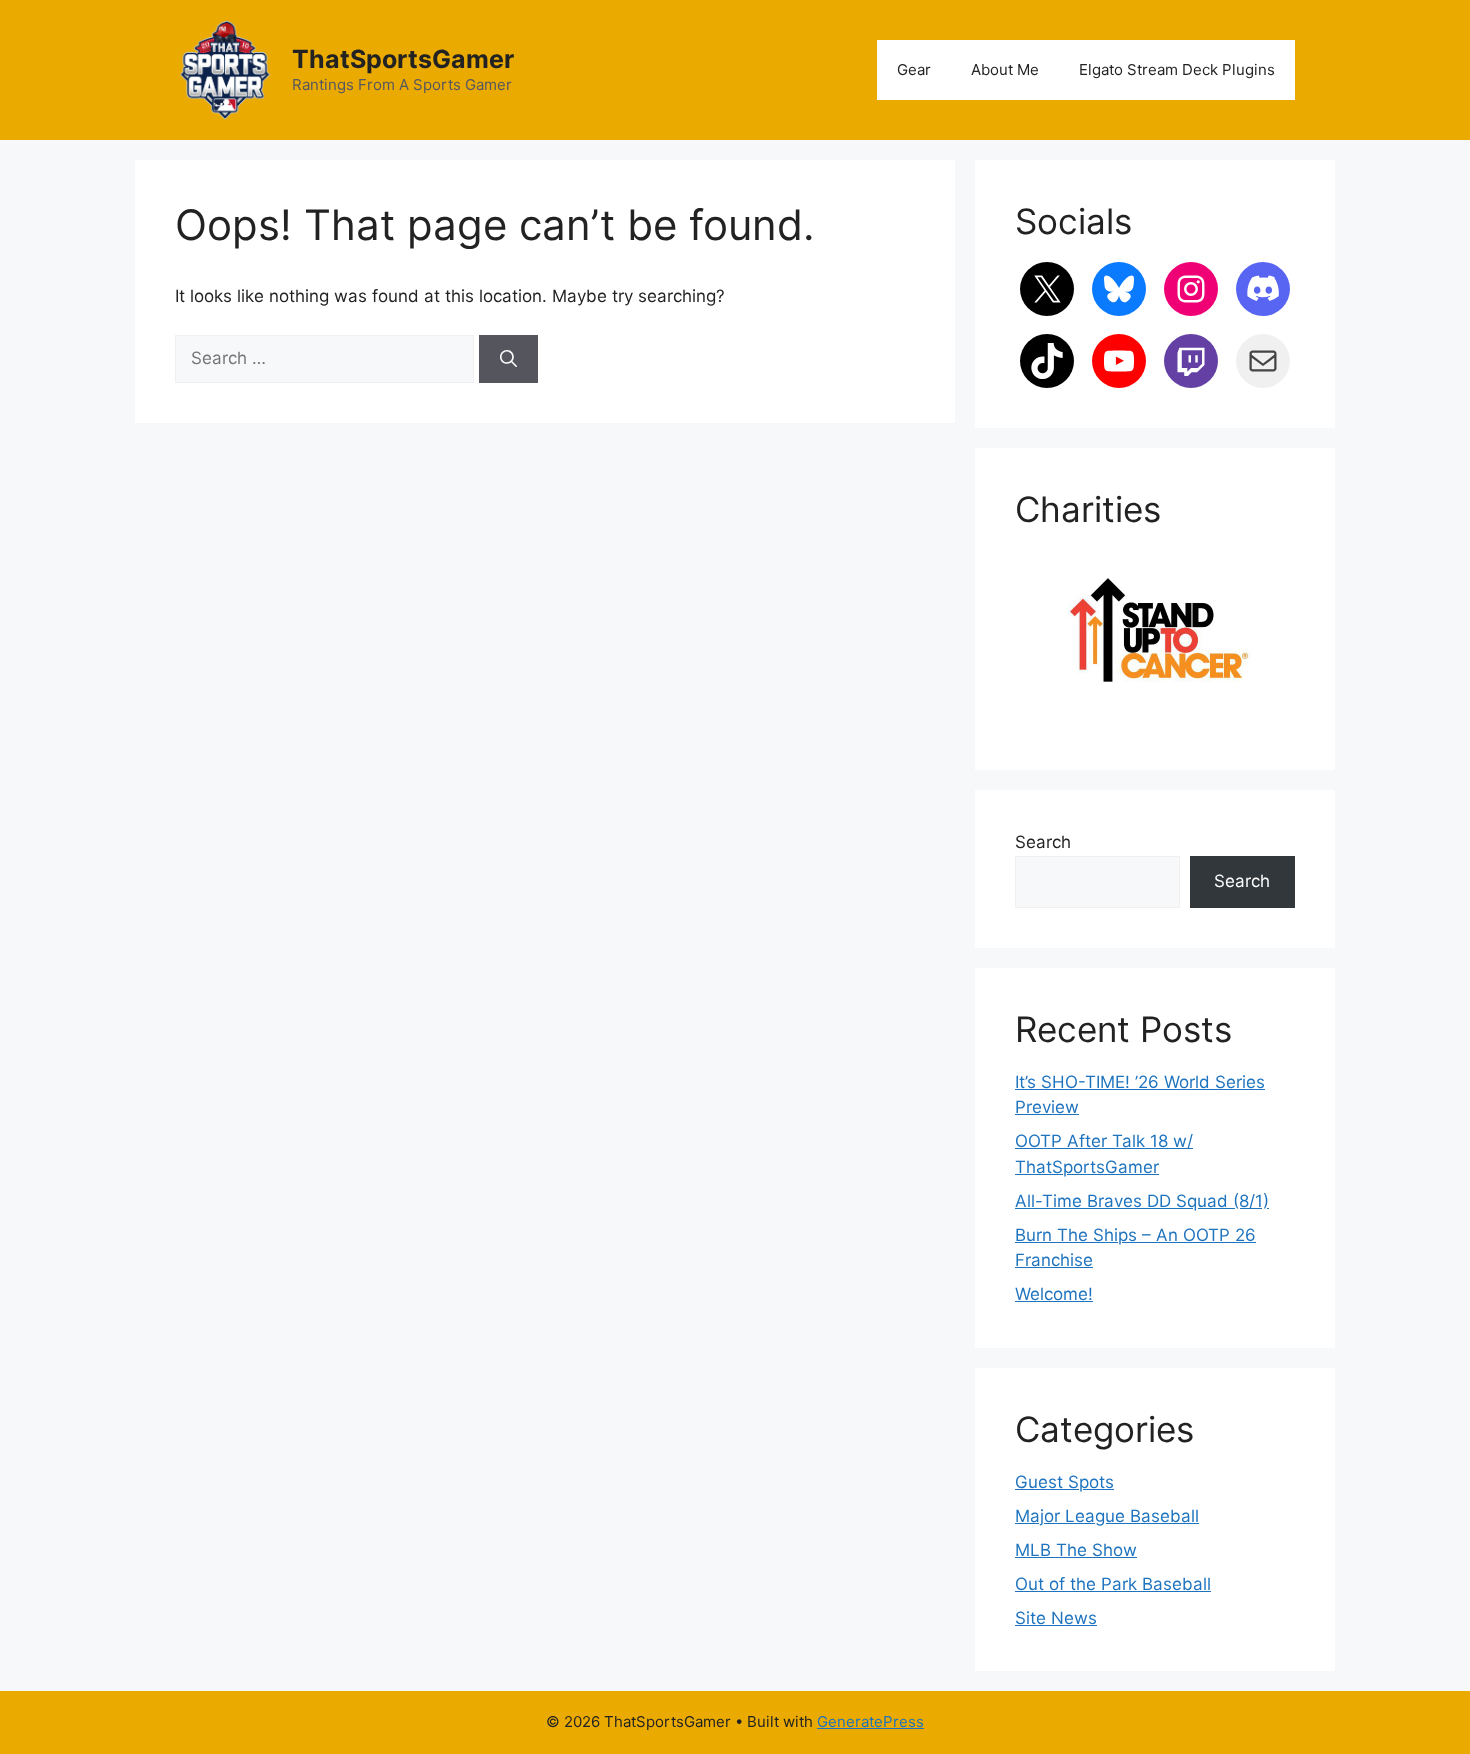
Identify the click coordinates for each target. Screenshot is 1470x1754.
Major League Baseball (1107, 1516)
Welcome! (1054, 1294)
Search (1043, 842)
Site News (1056, 1618)
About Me (1005, 69)
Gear (914, 69)
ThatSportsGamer (403, 59)
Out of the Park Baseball (1113, 1584)
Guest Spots (1064, 1482)
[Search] (508, 359)
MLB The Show (1076, 1550)
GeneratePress (870, 1721)
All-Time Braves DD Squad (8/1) (1142, 1201)
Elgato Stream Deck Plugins (1177, 69)
